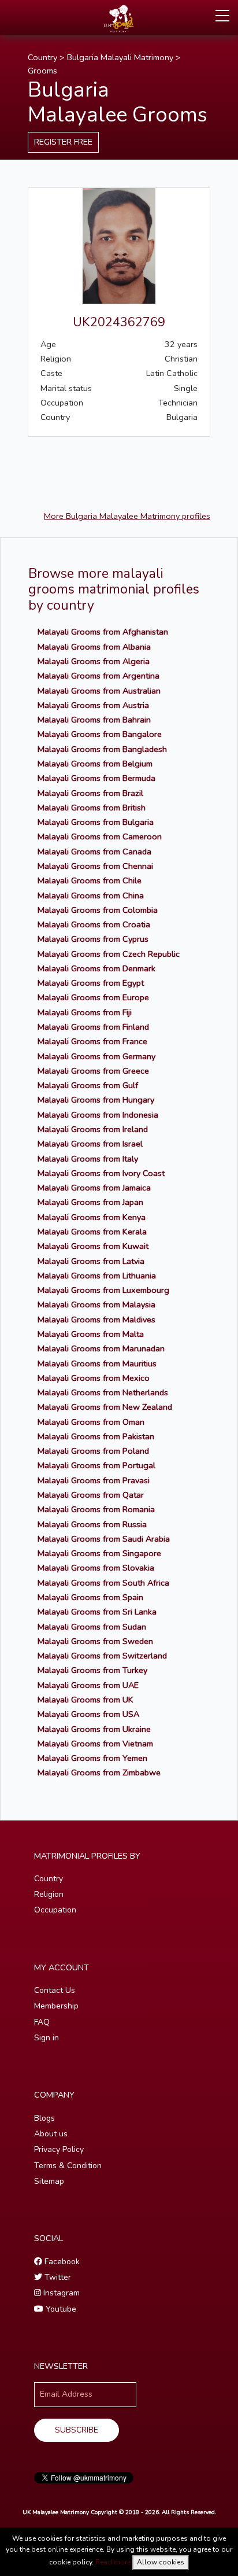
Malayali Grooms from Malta (91, 1334)
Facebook (61, 2262)
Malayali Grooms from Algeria (94, 661)
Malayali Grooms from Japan (90, 1202)
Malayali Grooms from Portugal (96, 1465)
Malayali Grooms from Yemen (92, 1758)
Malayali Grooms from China (91, 895)
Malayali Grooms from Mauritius (97, 1363)
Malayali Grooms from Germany (96, 1056)
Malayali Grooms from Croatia (94, 924)
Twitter (57, 2277)
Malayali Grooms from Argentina (98, 676)
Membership (56, 2006)
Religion (49, 1894)
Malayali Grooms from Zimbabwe (99, 1772)
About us (51, 2134)
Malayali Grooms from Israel (90, 1144)
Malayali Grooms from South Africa (103, 1583)
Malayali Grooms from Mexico (94, 1378)
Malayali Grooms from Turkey (92, 1670)
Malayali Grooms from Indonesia (98, 1115)
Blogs (44, 2118)
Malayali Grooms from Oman (91, 1422)
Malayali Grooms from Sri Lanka (97, 1612)
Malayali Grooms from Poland (93, 1451)
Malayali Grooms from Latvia (91, 1261)
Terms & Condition (68, 2166)
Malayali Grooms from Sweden (95, 1641)
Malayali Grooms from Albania (94, 647)
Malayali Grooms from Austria (93, 705)
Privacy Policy (59, 2149)
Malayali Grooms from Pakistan (96, 1436)
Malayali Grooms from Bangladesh (102, 749)
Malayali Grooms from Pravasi (94, 1480)
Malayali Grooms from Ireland (93, 1129)
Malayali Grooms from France (92, 1041)
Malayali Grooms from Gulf (88, 1085)
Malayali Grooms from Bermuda (96, 778)
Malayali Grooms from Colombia (98, 910)
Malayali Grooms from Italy (88, 1159)
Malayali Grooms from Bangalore (100, 734)
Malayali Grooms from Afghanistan (103, 632)
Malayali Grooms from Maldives (96, 1320)
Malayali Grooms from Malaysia (96, 1304)
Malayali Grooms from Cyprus (93, 939)
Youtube (60, 2309)
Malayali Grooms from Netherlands (103, 1392)
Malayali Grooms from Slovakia (96, 1568)
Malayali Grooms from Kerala (92, 1232)
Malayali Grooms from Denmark (96, 968)
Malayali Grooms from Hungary (96, 1100)
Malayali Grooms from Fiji (85, 1012)
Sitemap (49, 2181)
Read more (113, 2562)
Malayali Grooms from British (92, 808)
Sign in (47, 2038)
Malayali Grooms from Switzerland (102, 1656)
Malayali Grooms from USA (88, 1714)
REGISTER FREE (63, 142)
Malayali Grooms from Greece (93, 1071)
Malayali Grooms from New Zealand (105, 1407)
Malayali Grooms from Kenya (92, 1217)
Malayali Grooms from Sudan (92, 1627)
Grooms (42, 71)
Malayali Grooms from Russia (92, 1524)
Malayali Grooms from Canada (94, 852)
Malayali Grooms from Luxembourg (103, 1290)
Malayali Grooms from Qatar (91, 1495)
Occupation (55, 1910)
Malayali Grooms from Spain (90, 1597)
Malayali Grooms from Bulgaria (96, 822)
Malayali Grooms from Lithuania (97, 1276)
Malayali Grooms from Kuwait (93, 1246)
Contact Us (55, 1990)
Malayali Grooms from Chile (90, 880)
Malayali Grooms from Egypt (91, 983)
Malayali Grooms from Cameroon (100, 836)
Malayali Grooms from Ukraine (94, 1729)
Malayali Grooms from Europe (93, 997)
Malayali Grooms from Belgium (95, 764)
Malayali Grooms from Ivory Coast (101, 1173)
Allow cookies (161, 2562)
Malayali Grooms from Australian (99, 691)
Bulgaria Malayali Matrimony (120, 57)
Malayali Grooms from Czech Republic (109, 954)
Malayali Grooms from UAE (88, 1685)
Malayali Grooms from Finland (93, 1027)
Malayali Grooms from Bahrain (94, 720)
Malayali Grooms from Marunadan (101, 1348)
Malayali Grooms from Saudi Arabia (104, 1539)
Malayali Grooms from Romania (96, 1509)
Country (42, 57)
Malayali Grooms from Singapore (99, 1553)
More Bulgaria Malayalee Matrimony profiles (127, 516)
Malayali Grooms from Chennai (95, 866)
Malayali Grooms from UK (85, 1700)
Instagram (60, 2293)
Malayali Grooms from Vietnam (95, 1744)
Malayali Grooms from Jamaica (94, 1188)
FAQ (42, 2022)
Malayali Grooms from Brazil (90, 793)
